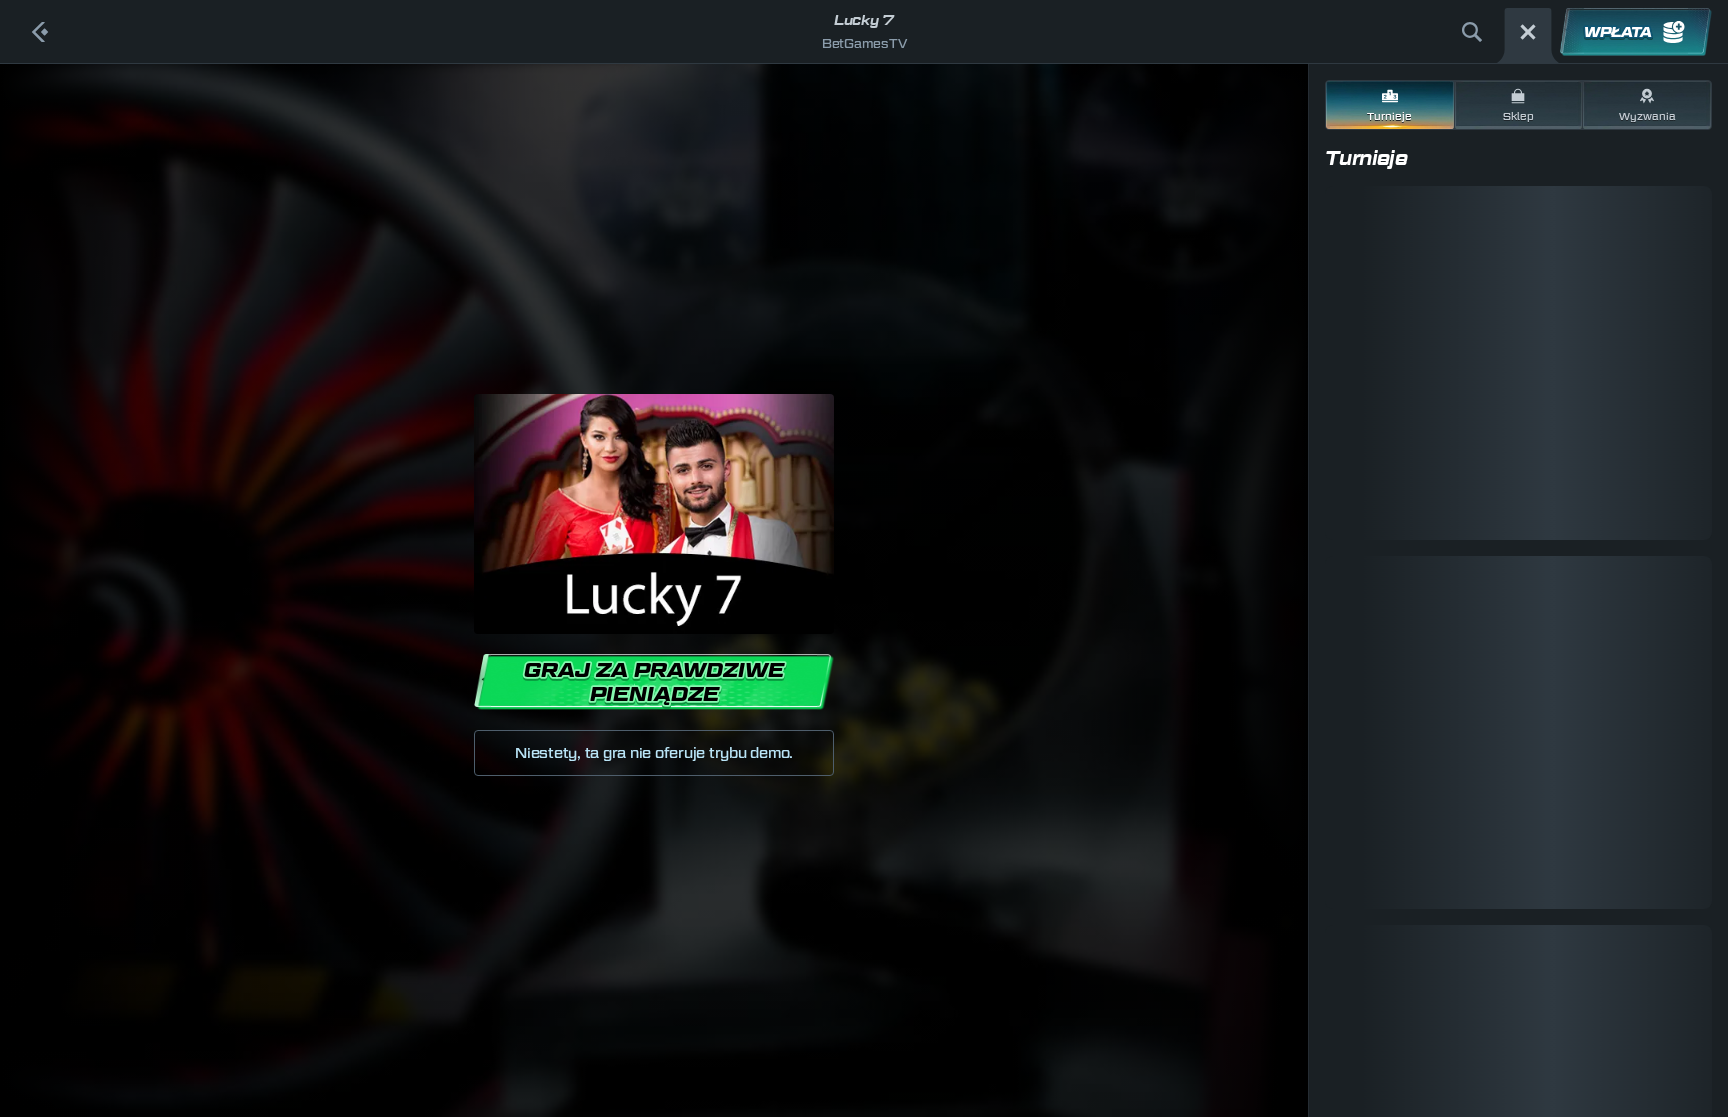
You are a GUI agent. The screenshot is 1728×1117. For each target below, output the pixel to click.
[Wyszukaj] (1472, 32)
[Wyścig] (1528, 32)
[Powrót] (40, 32)
